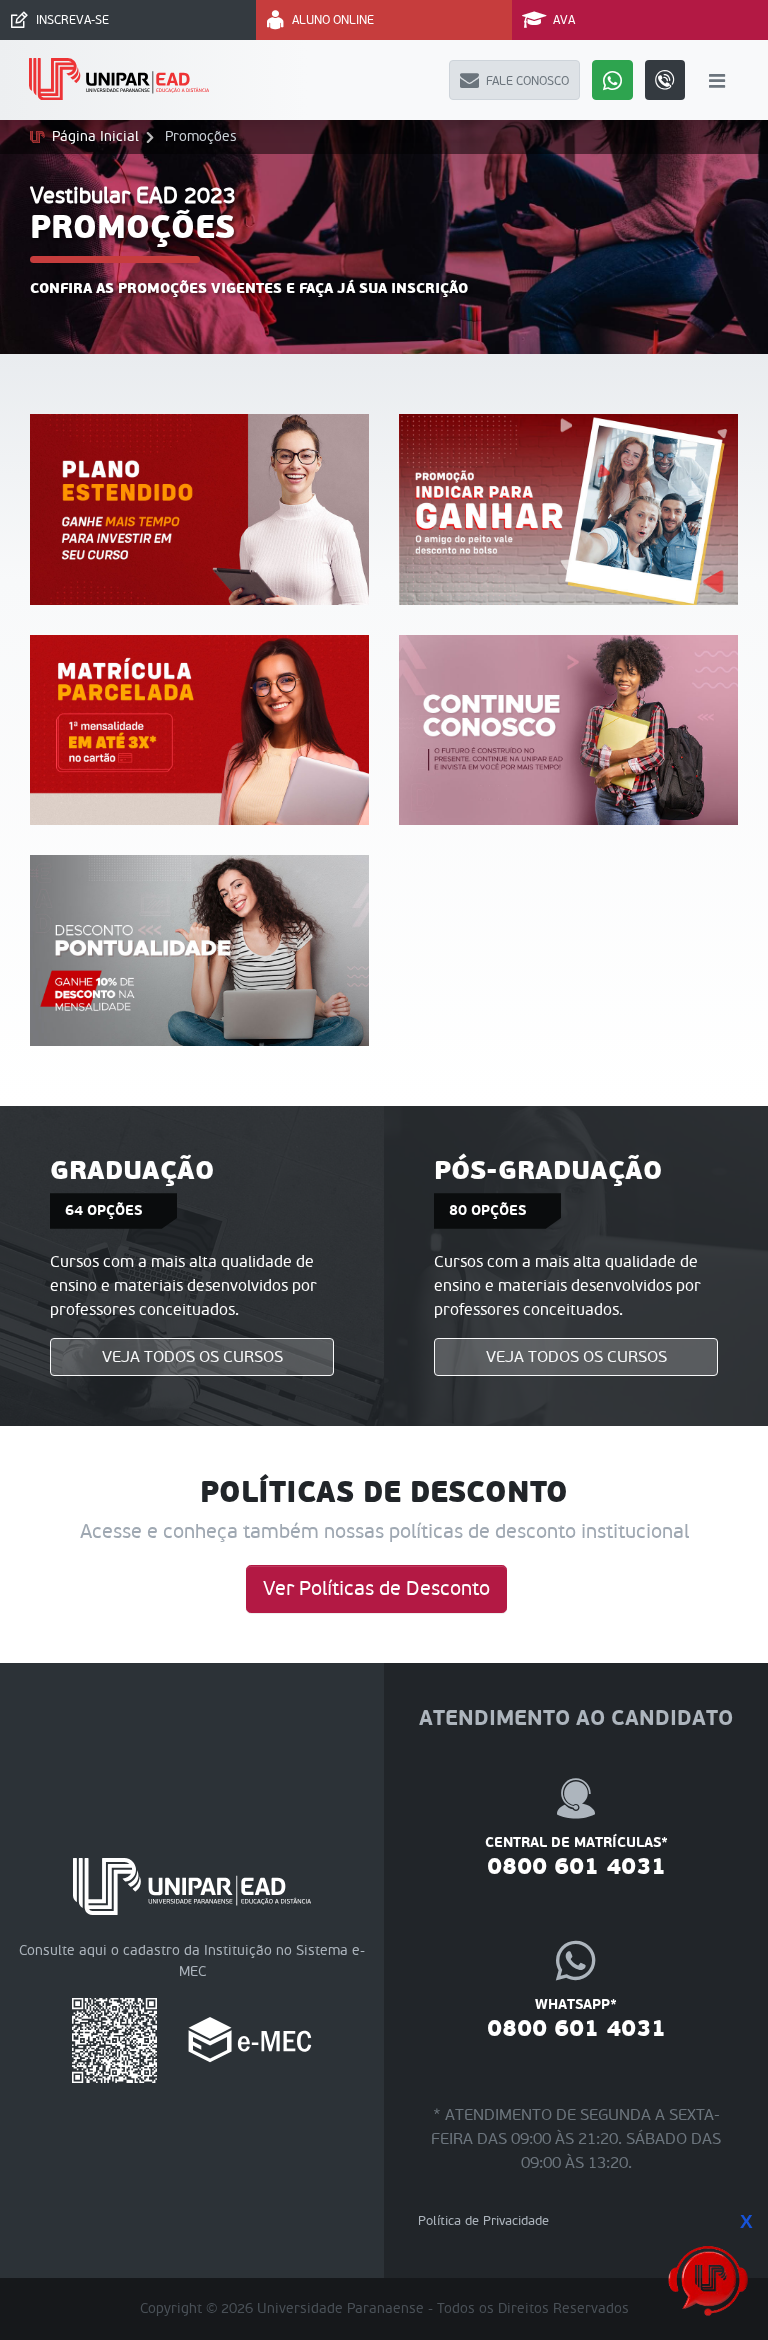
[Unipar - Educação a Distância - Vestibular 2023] (120, 80)
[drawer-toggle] (717, 80)
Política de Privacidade (483, 2221)
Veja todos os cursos (192, 1357)
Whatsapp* (576, 2019)
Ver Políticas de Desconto (376, 1589)
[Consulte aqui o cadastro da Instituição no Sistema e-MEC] (249, 2040)
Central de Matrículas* (576, 1857)
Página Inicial (95, 136)
